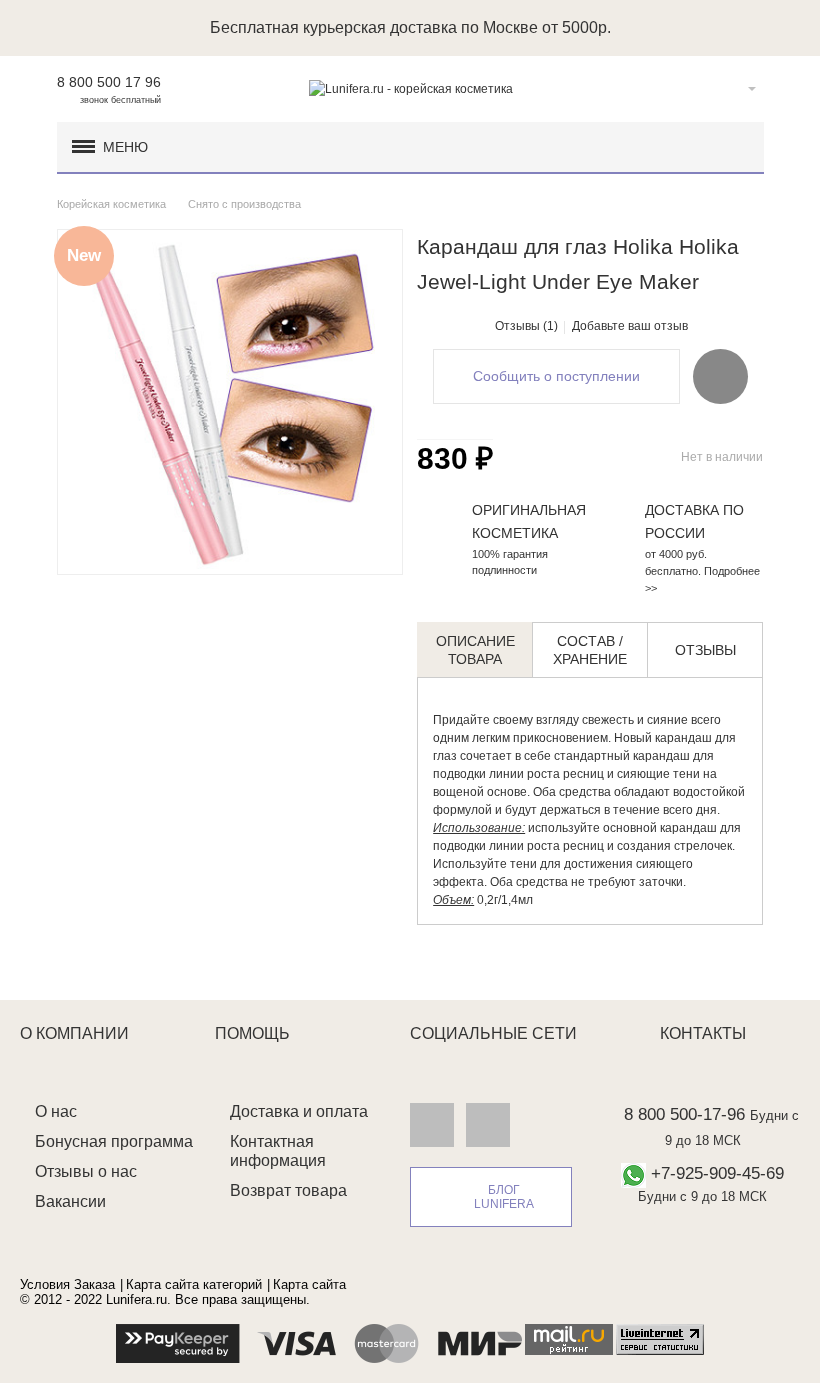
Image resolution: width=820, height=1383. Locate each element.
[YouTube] (488, 1124)
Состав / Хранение (590, 650)
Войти (721, 89)
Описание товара (475, 650)
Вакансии (70, 1201)
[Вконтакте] (432, 1124)
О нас (56, 1111)
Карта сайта (309, 1284)
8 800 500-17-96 (684, 1114)
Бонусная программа (114, 1141)
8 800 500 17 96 (109, 82)
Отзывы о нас (86, 1171)
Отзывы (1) (526, 326)
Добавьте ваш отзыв (630, 326)
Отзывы (705, 650)
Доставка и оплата (299, 1111)
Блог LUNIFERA (504, 1197)
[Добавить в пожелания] (720, 376)
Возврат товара (288, 1190)
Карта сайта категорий (194, 1284)
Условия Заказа (67, 1284)
